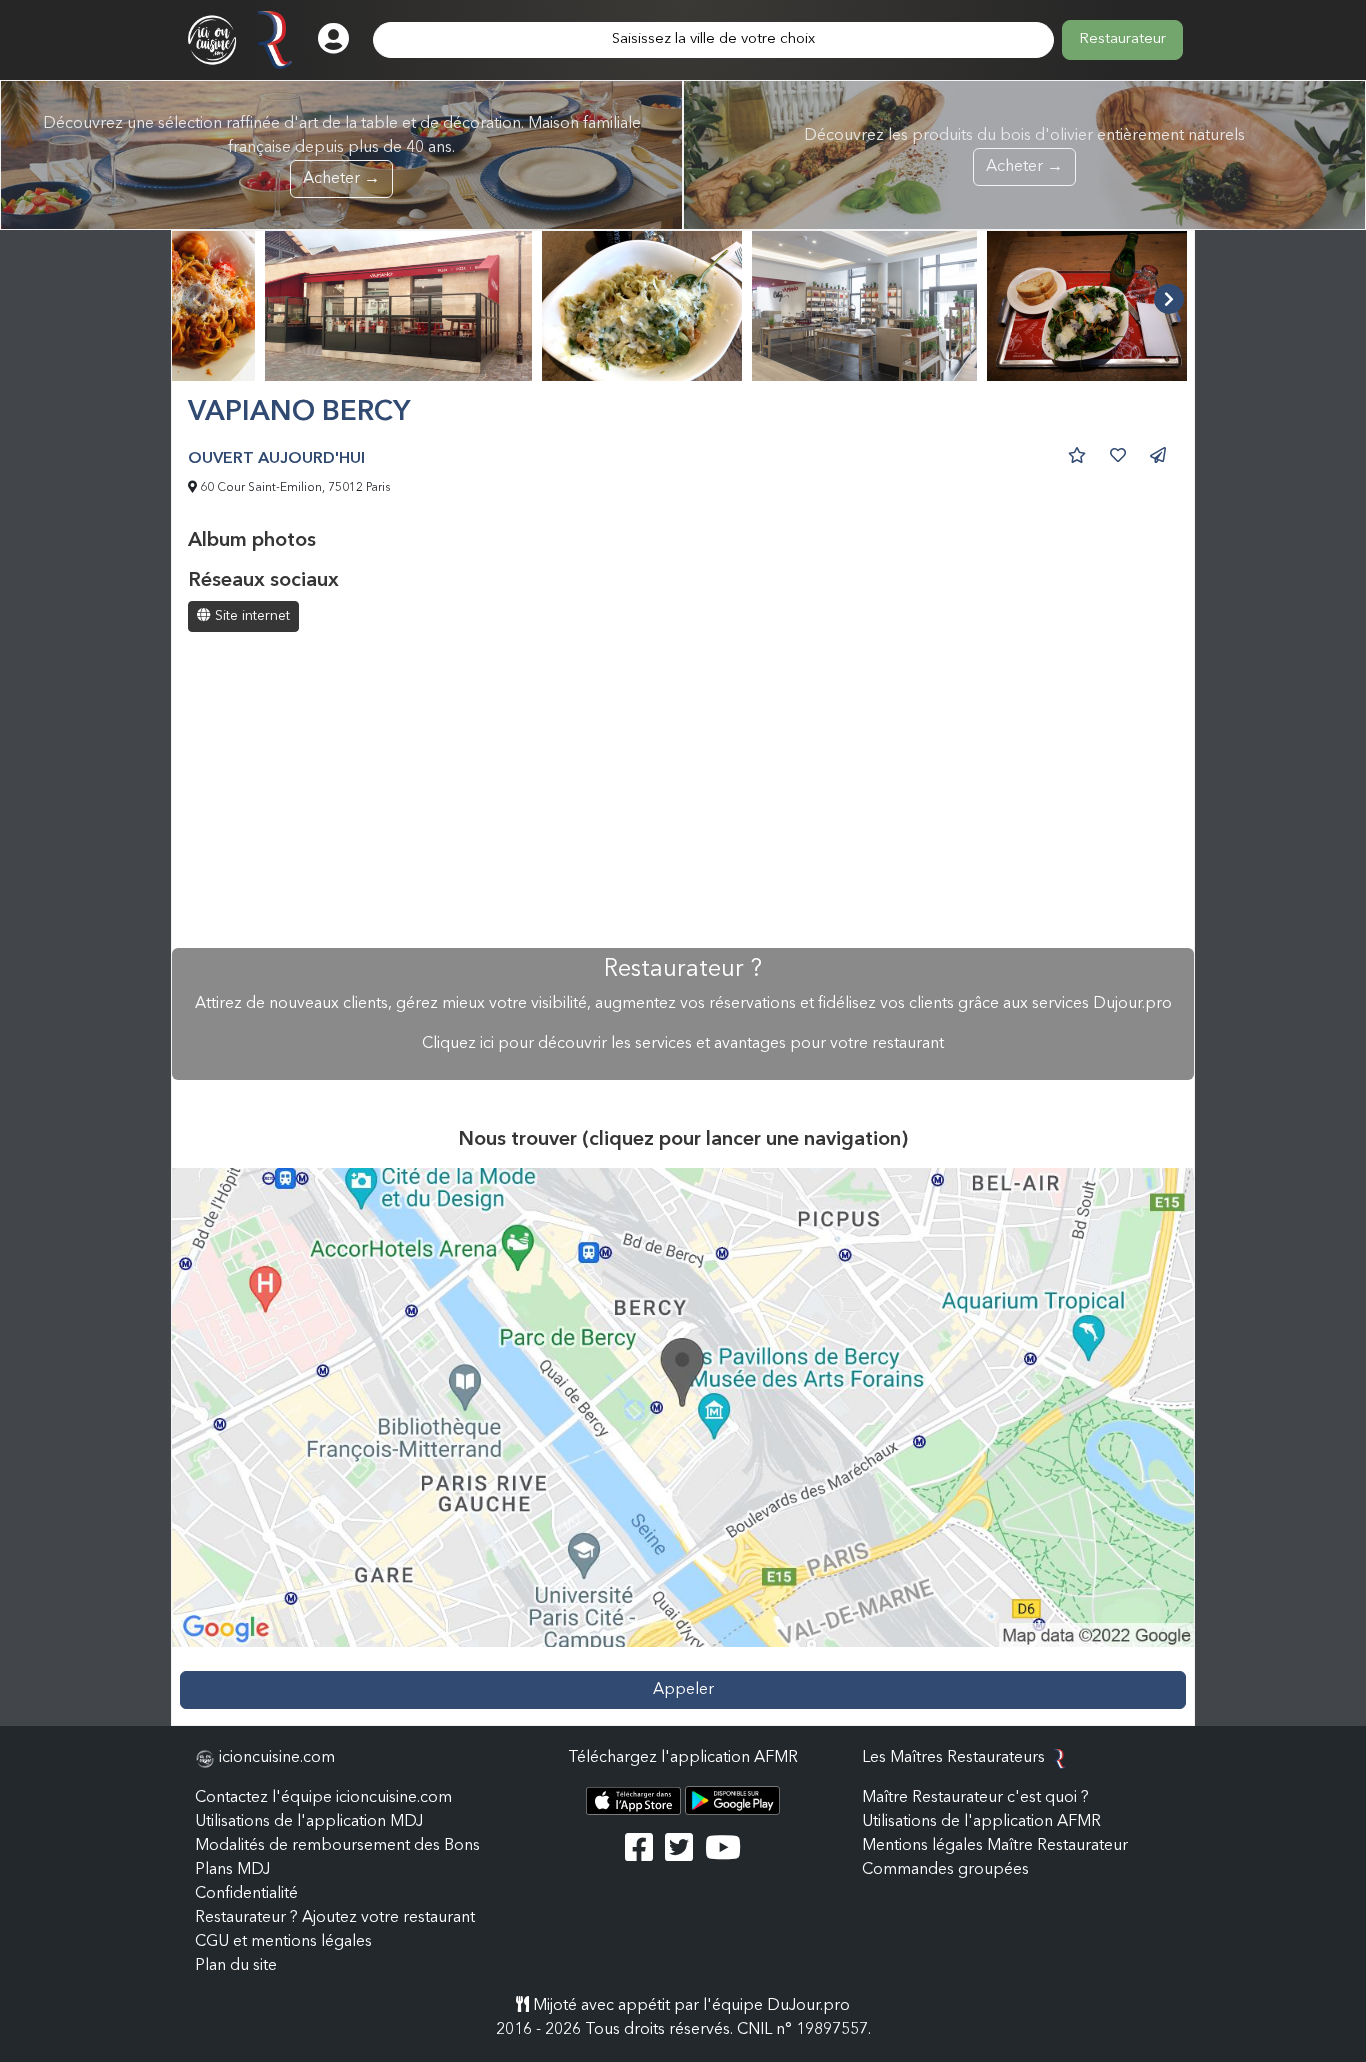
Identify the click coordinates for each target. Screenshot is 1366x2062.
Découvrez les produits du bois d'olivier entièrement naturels (1024, 151)
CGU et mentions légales (283, 1942)
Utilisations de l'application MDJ (309, 1822)
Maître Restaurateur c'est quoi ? (975, 1798)
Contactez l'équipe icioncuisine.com (323, 1798)
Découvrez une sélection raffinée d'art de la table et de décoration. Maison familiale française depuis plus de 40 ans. (342, 151)
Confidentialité (246, 1894)
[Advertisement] (683, 792)
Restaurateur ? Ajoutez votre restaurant (335, 1918)
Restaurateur (1122, 39)
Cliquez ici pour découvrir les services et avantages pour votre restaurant (683, 1044)
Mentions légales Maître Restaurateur (995, 1846)
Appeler (683, 1690)
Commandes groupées (945, 1870)
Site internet (250, 616)
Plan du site (236, 1966)
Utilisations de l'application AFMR (981, 1822)
